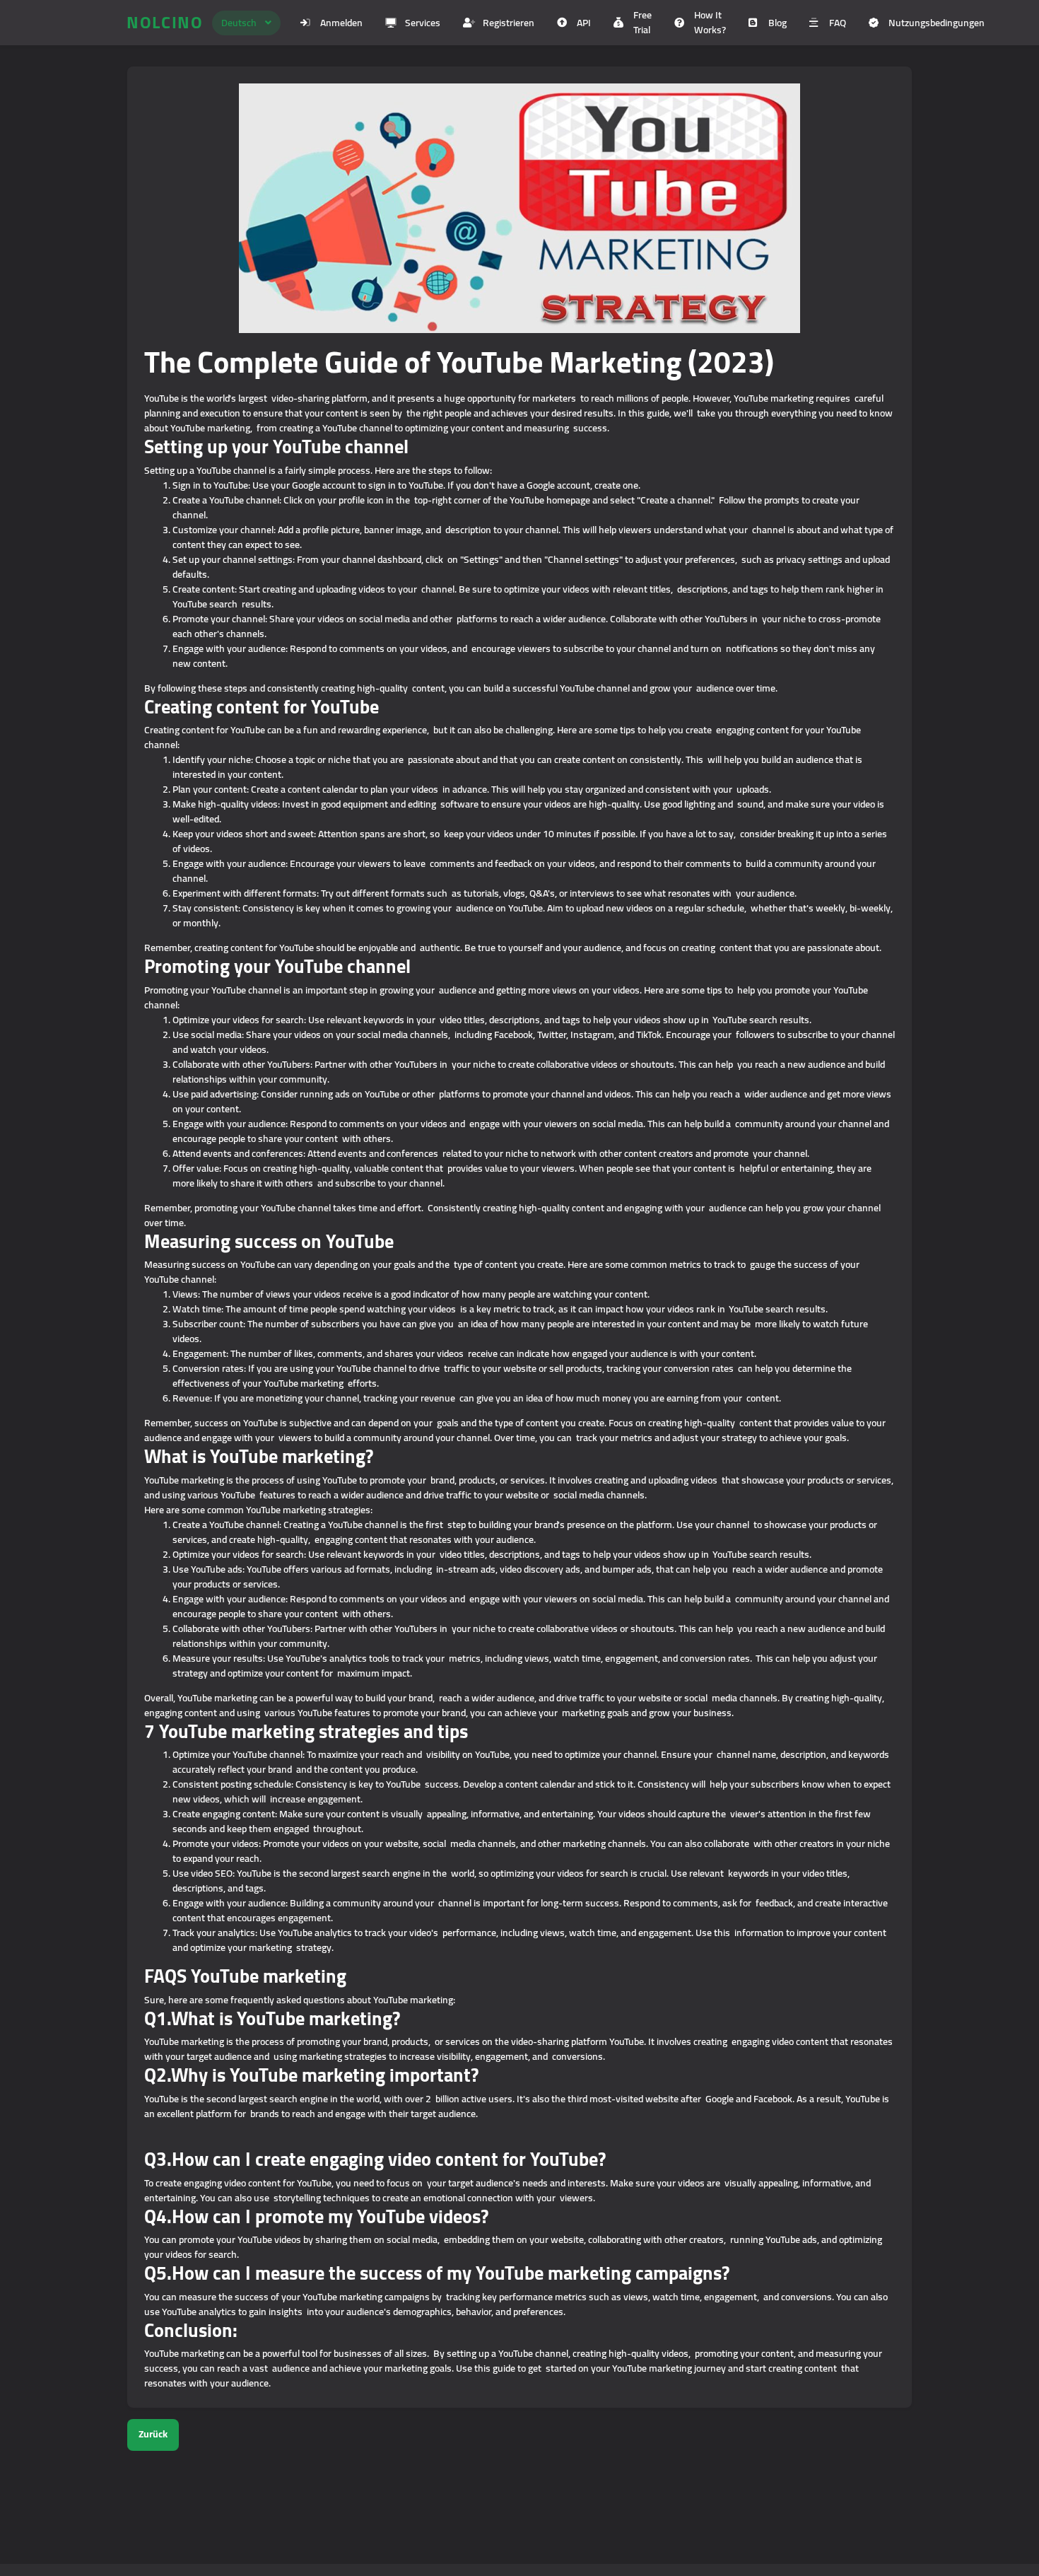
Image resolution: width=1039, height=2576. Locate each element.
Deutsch (239, 23)
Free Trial (642, 22)
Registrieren (509, 23)
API (584, 23)
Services (423, 23)
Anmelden (341, 23)
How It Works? (710, 22)
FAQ (838, 23)
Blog (777, 23)
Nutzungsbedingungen (937, 23)
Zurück (153, 2434)
